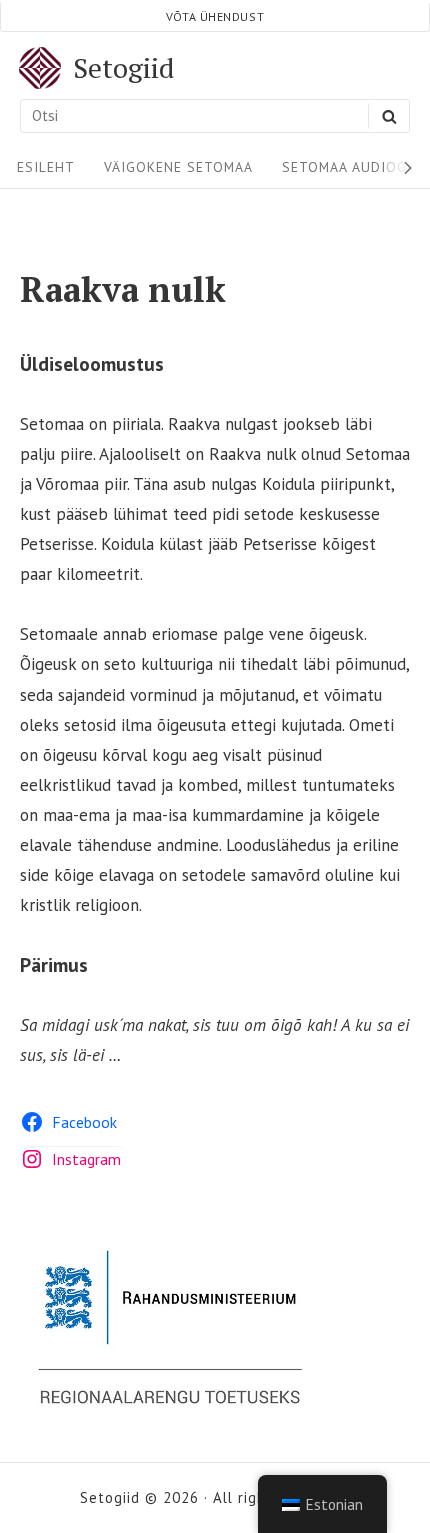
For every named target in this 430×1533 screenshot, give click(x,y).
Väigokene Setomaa (178, 167)
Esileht (46, 167)
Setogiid (123, 68)
